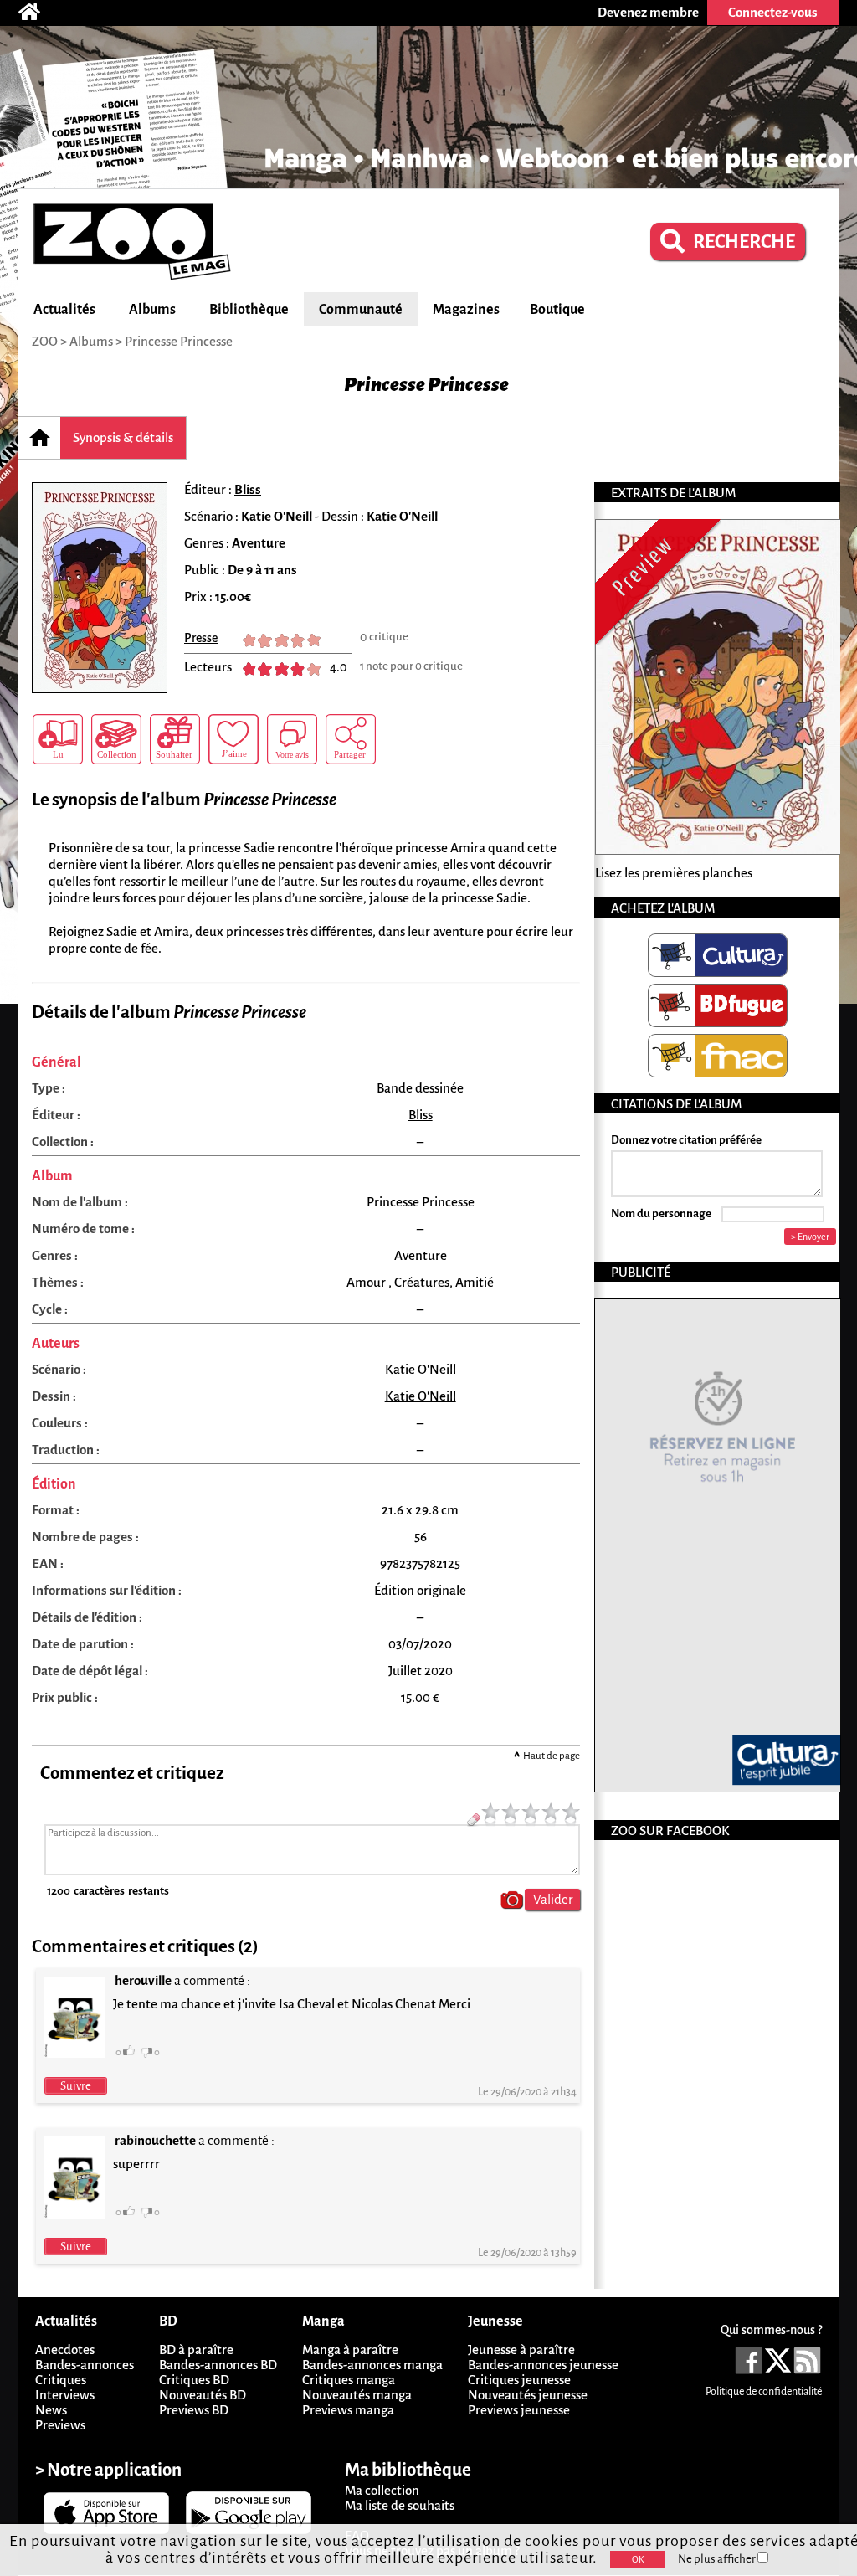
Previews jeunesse (519, 2410)
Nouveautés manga (357, 2395)
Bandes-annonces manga (372, 2365)
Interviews (65, 2395)
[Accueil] (38, 13)
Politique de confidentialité (764, 2392)
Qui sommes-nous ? (771, 2330)
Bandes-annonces (85, 2365)
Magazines (466, 310)
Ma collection (382, 2490)
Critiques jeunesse (519, 2380)
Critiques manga (349, 2380)
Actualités (64, 310)
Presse (201, 638)
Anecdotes (65, 2350)
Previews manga (348, 2410)
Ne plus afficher (718, 2559)
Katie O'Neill (277, 516)
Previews (60, 2425)
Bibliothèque (249, 310)
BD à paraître (196, 2350)
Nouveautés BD (203, 2395)
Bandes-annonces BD (218, 2365)
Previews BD (194, 2410)
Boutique (557, 310)
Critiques (61, 2380)
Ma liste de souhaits (400, 2505)
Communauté (361, 310)
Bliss (248, 489)
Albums (152, 310)
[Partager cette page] (351, 739)
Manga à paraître (350, 2350)
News (51, 2410)
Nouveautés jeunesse (528, 2395)
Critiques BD (194, 2380)
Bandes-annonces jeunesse (543, 2365)
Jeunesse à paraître (521, 2350)
